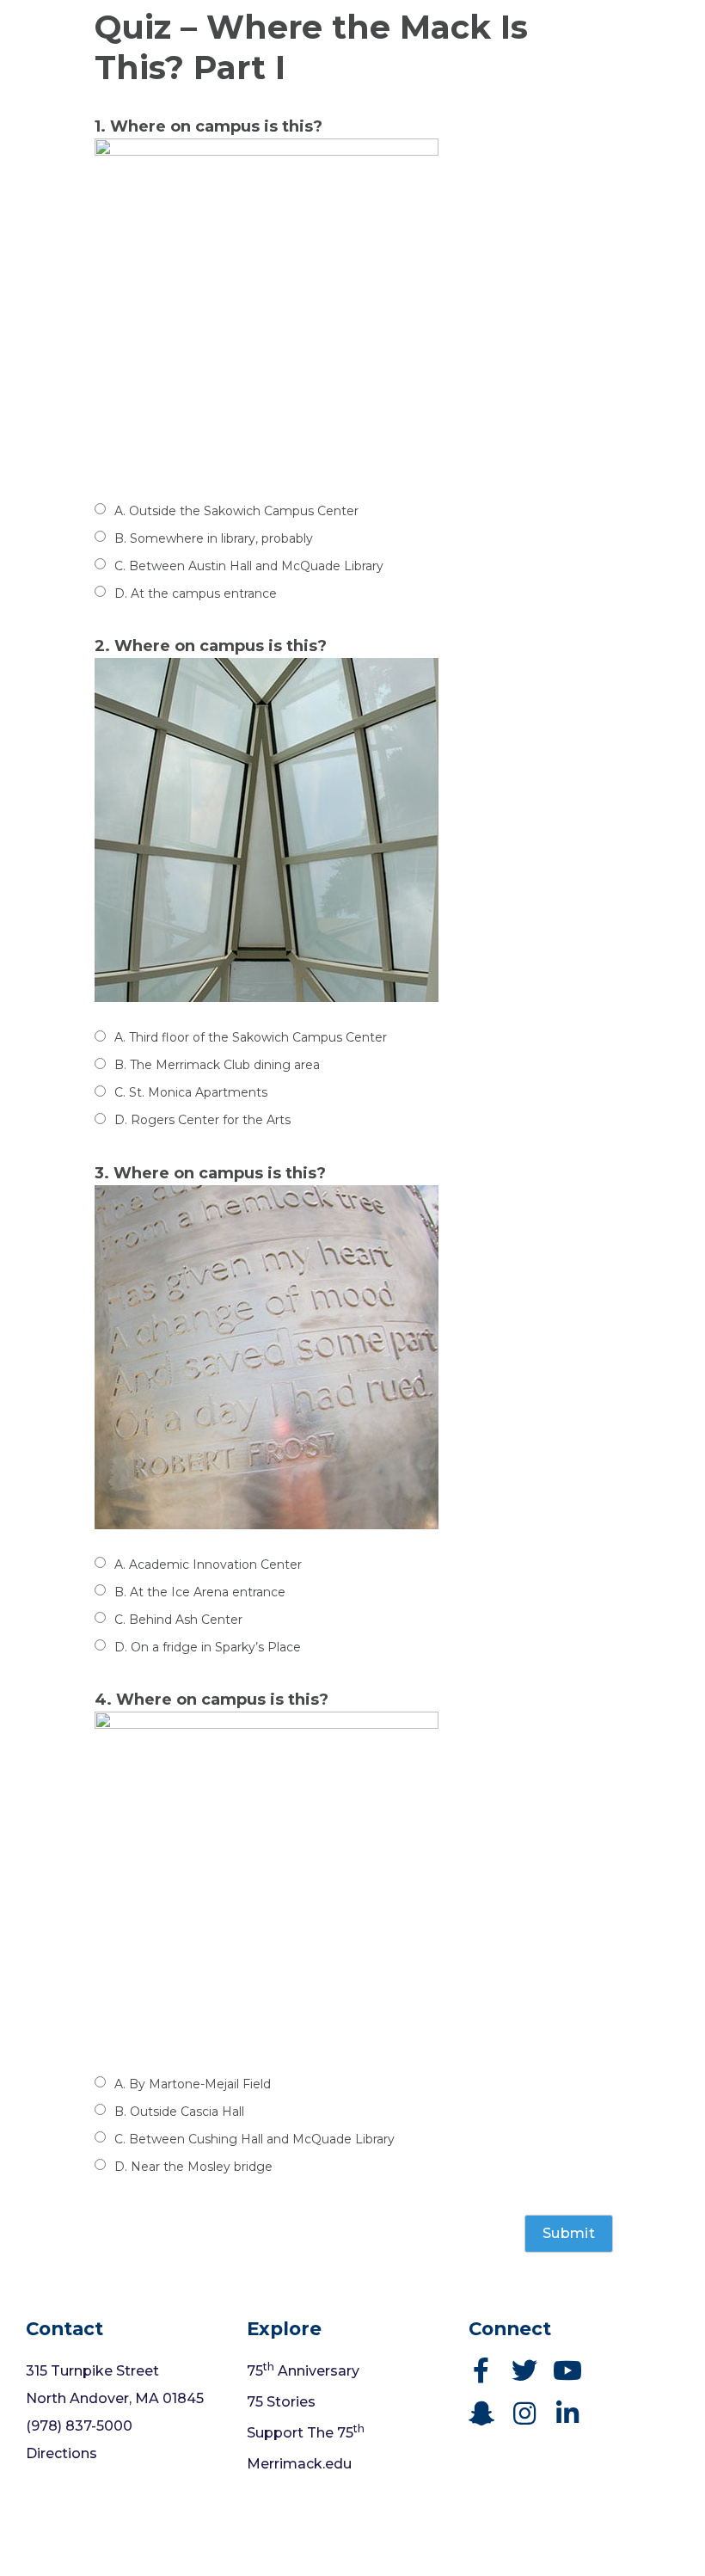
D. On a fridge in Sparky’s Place (208, 1647)
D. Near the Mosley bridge (193, 2167)
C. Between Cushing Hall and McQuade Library (254, 2139)
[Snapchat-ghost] (481, 2413)
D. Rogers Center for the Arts (202, 1120)
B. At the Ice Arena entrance (200, 1592)
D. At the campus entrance (196, 593)
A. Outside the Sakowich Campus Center (236, 511)
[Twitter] (524, 2370)
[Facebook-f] (481, 2370)
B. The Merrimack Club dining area (217, 1065)
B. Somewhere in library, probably (214, 538)
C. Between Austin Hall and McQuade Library (249, 566)
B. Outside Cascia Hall (179, 2112)
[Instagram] (524, 2413)
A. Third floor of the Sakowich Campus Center (251, 1037)
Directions (61, 2453)
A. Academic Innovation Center (208, 1565)
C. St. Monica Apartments (191, 1092)
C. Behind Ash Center (178, 1620)
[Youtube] (567, 2370)
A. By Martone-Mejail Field (193, 2084)
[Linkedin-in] (567, 2413)
